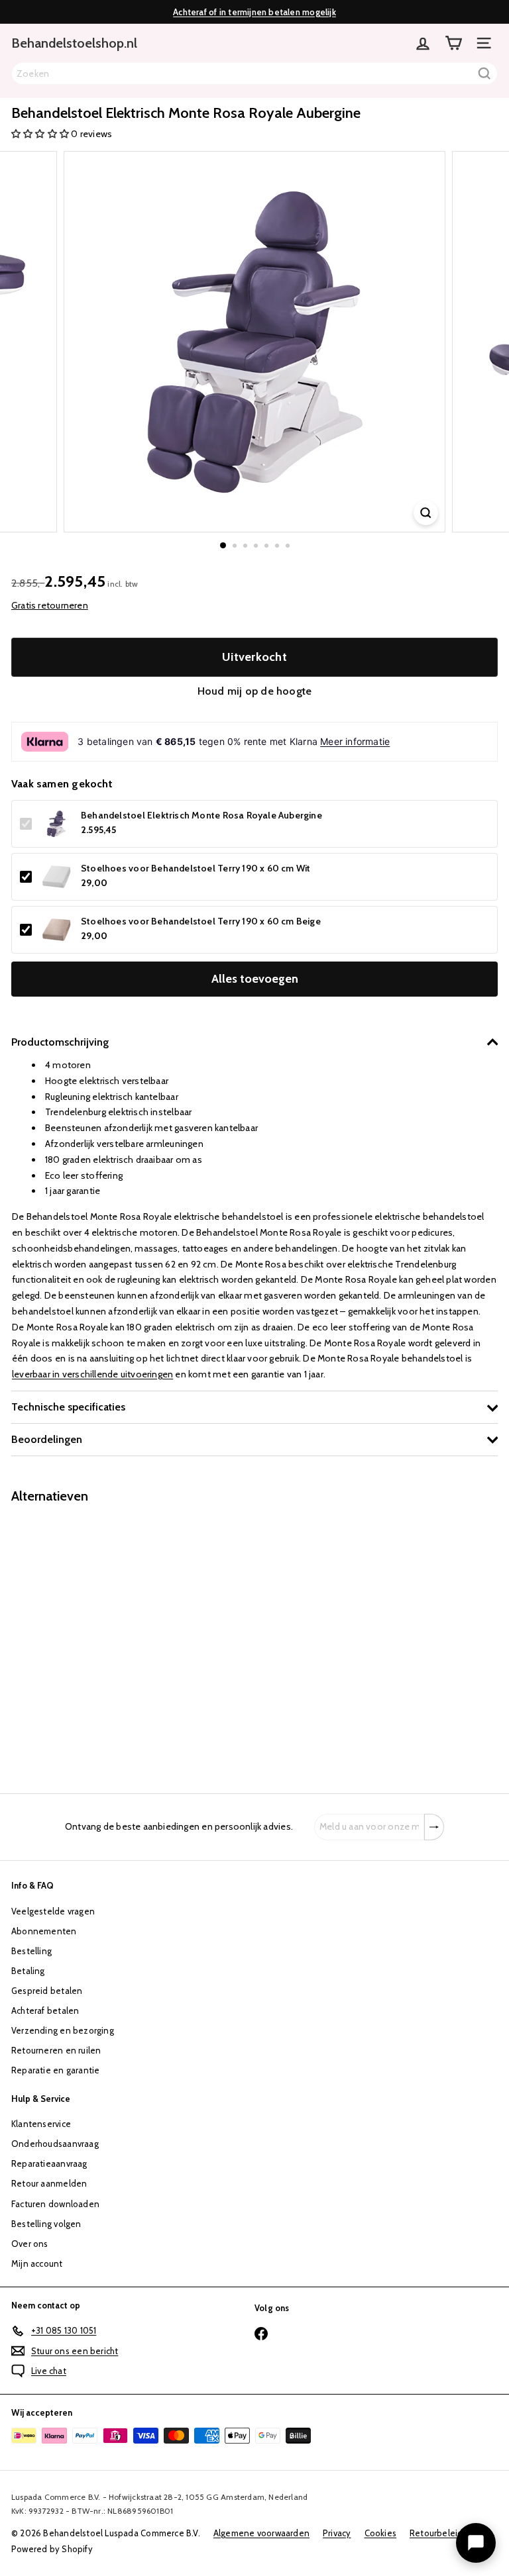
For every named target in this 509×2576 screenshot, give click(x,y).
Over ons (30, 2244)
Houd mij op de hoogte (254, 691)
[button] (41, 134)
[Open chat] (476, 2543)
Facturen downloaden (55, 2204)
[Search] (484, 74)
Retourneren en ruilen (56, 2050)
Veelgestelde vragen (53, 1911)
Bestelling (31, 1951)
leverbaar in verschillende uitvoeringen (92, 1374)
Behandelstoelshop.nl (74, 43)
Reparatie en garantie (55, 2070)
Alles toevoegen (255, 979)
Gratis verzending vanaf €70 (255, 17)
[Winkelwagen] (453, 43)
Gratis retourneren (50, 605)
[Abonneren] (434, 1827)
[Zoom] (426, 513)
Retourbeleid (436, 2533)
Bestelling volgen (46, 2224)
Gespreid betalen (47, 1991)
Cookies (380, 2533)
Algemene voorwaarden (261, 2533)
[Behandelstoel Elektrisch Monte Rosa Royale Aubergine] (94, 1641)
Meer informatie (355, 741)
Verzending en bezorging (63, 2030)
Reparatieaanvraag (49, 2163)
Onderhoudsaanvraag (55, 2144)
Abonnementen (44, 1931)
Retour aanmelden (49, 2183)
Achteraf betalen (45, 2010)
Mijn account (37, 2263)
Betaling (28, 1971)
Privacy (337, 2533)
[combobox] (254, 74)
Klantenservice (41, 2124)
